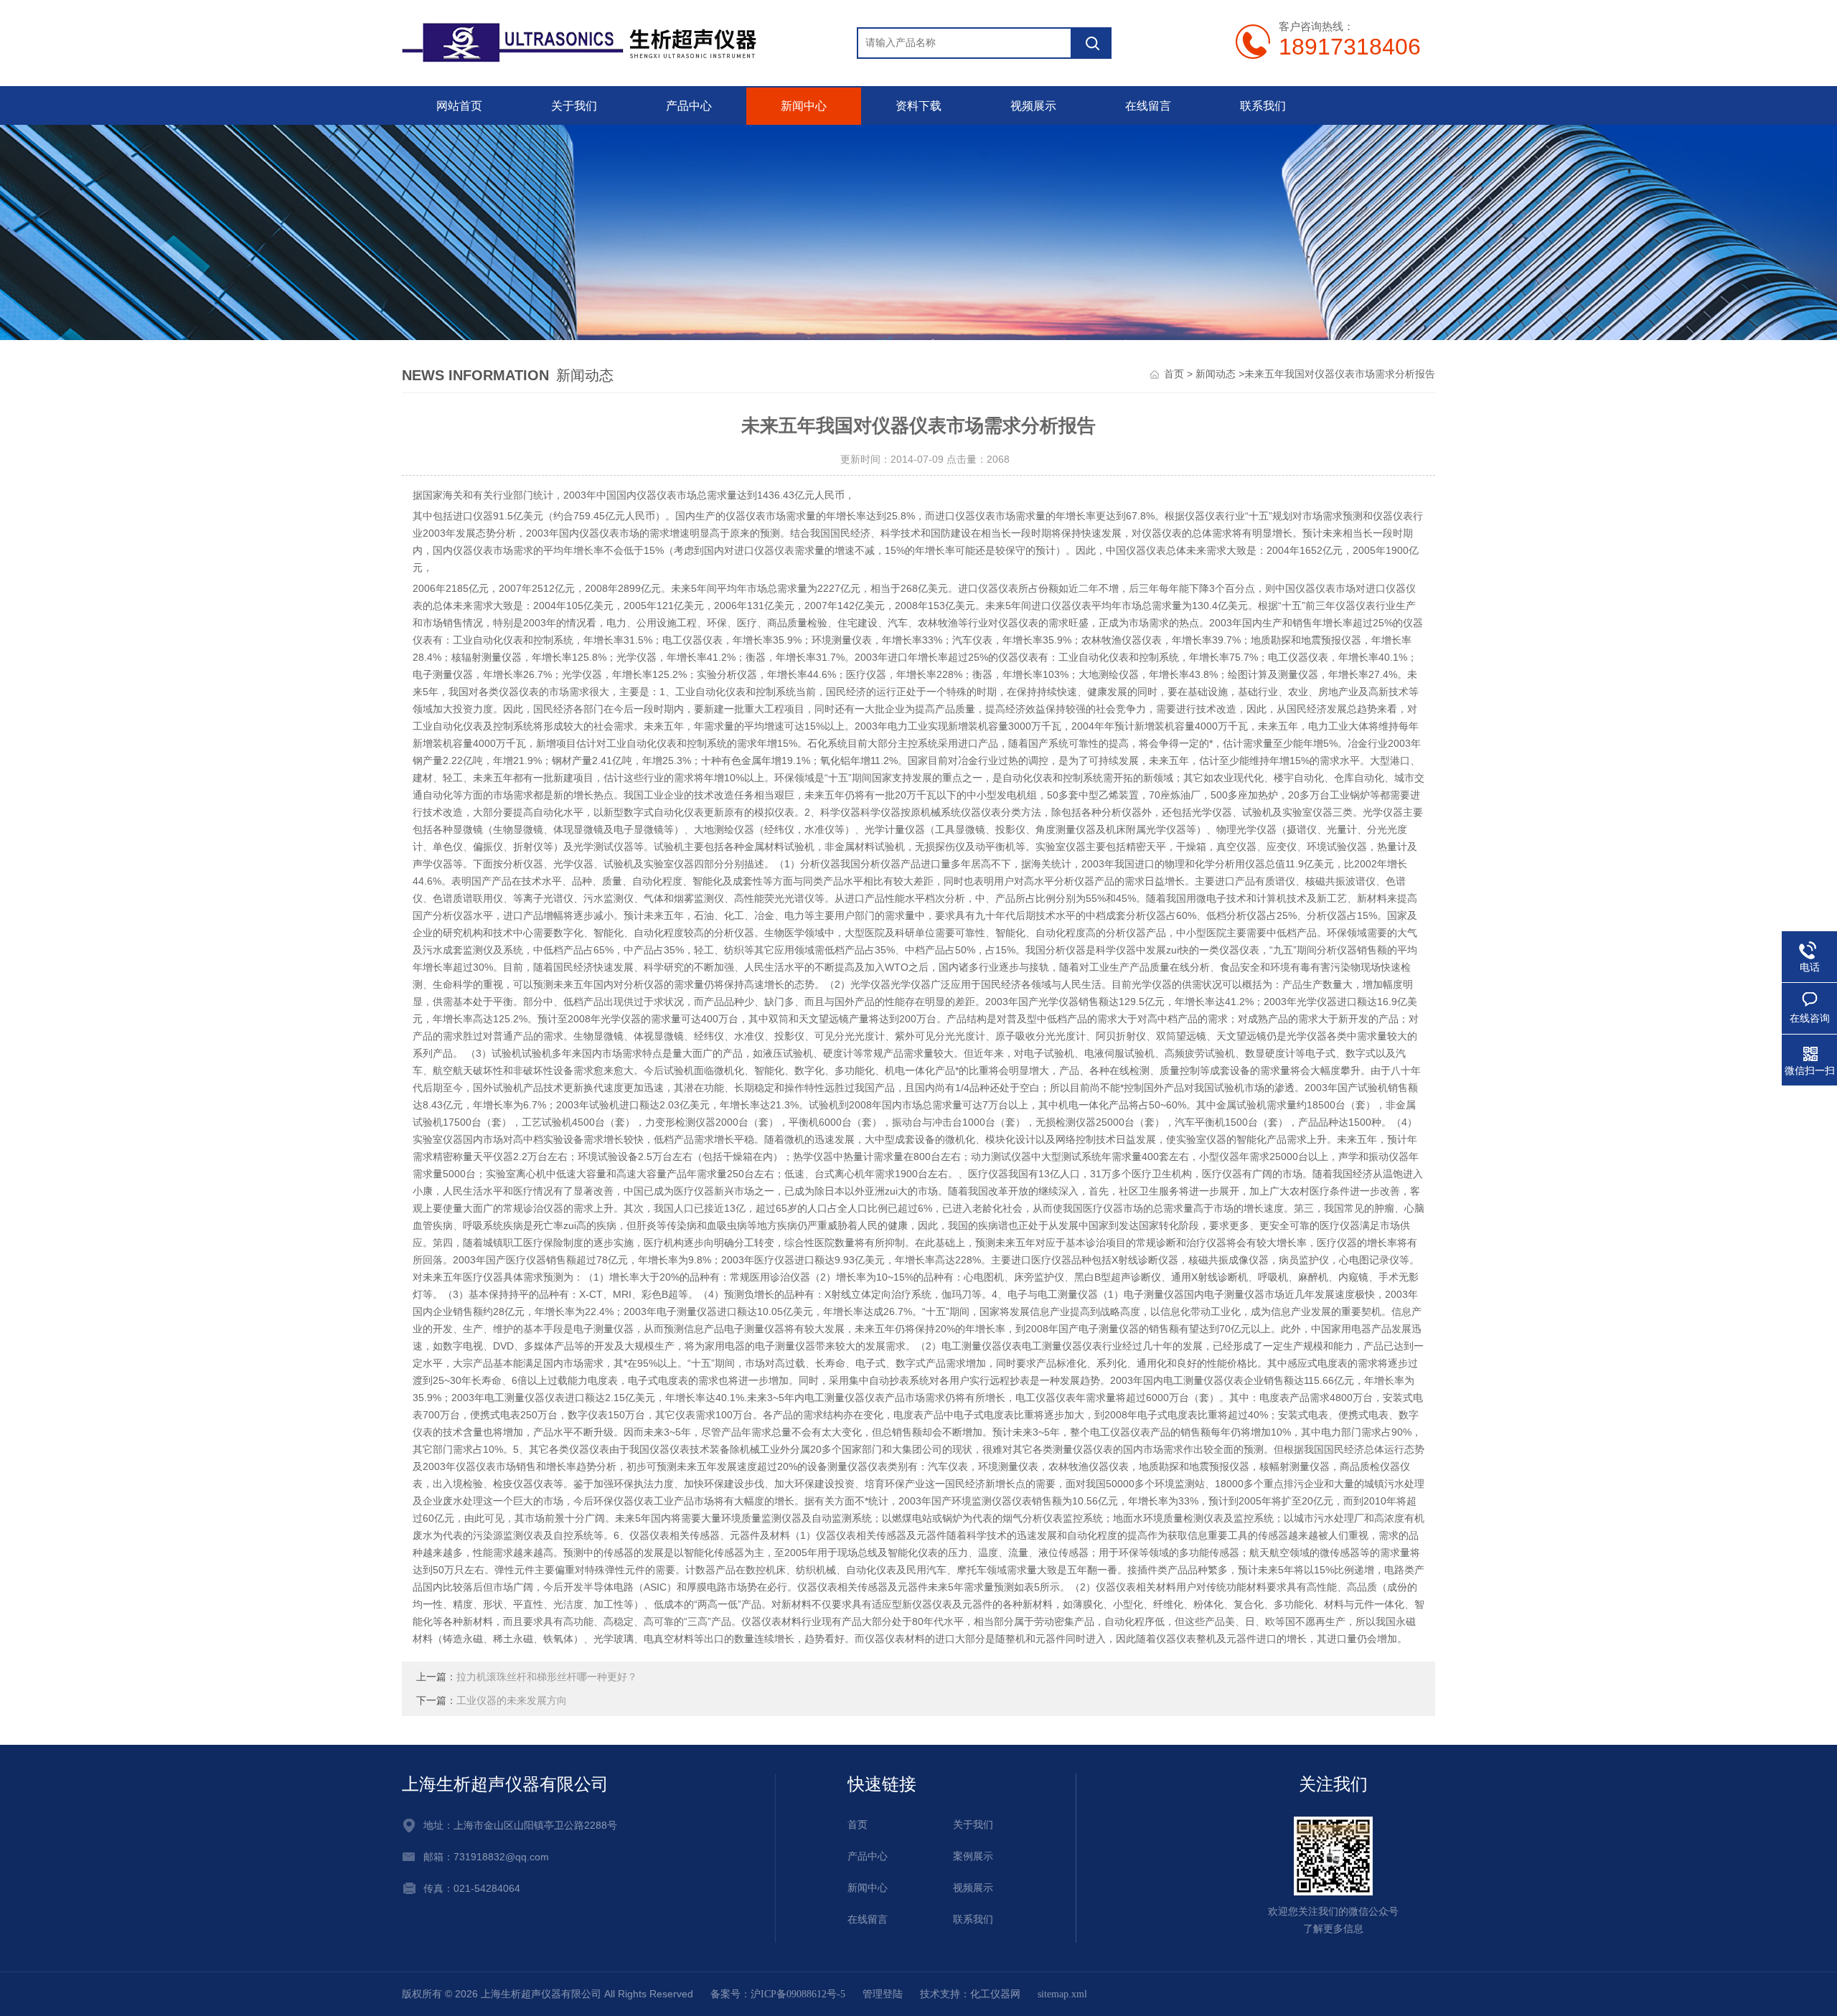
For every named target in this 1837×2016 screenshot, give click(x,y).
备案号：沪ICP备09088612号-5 (778, 1994)
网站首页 (459, 106)
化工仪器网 (995, 1994)
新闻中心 (804, 106)
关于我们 (574, 106)
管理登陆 (883, 1994)
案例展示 (973, 1856)
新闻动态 (1216, 374)
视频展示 (1033, 106)
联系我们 (1263, 106)
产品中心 (689, 106)
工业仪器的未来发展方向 (512, 1701)
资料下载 (918, 106)
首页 (1174, 374)
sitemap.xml (1062, 1994)
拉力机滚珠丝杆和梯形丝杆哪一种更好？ (547, 1677)
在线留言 (1148, 106)
